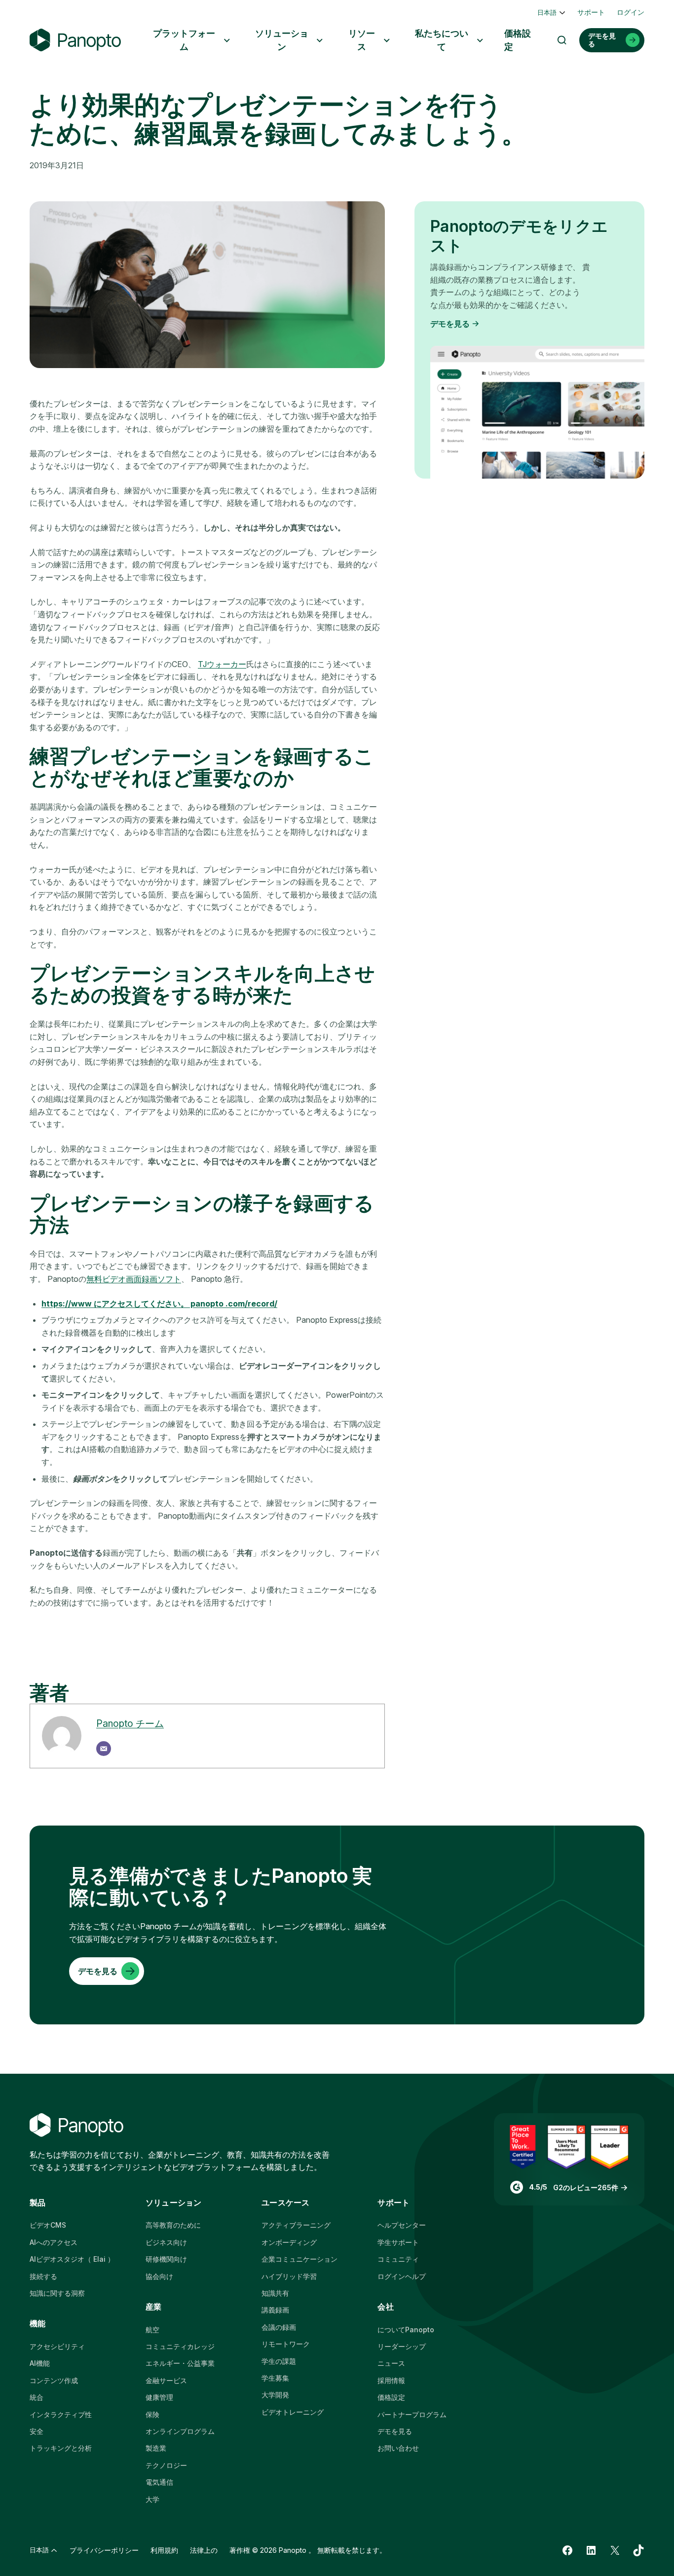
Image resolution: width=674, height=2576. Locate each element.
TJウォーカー (222, 664)
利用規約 (164, 2550)
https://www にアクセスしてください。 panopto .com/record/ (159, 1304)
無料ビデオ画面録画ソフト (134, 1279)
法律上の (204, 2550)
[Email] (104, 1749)
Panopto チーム (130, 1723)
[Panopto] (75, 40)
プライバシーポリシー (104, 2550)
